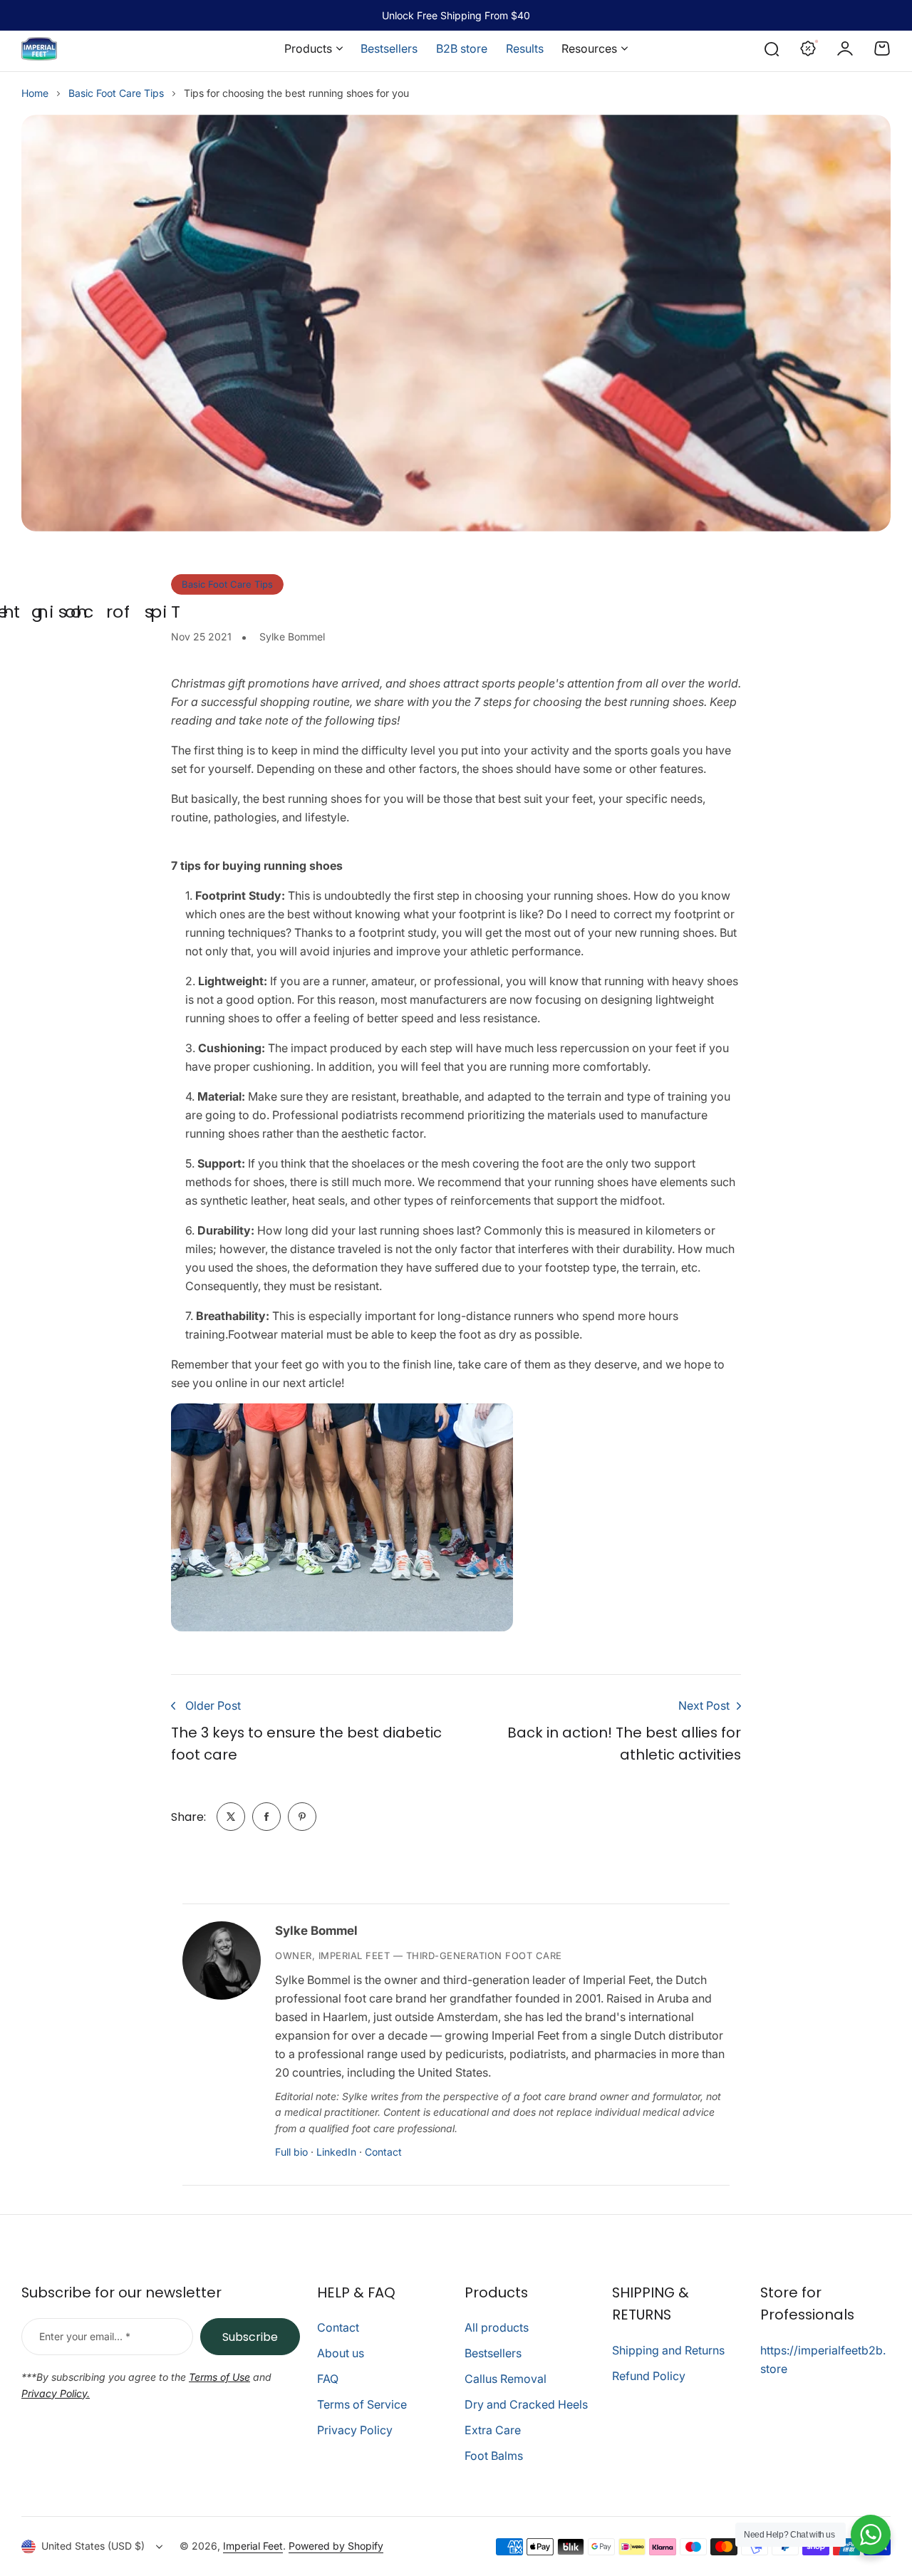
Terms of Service (362, 2404)
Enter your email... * (85, 2336)
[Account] (845, 48)
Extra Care (493, 2430)
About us (341, 2353)
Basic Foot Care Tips (116, 93)
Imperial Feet (253, 2546)
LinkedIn (336, 2152)
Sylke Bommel (316, 1931)
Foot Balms (494, 2456)
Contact (383, 2152)
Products (308, 48)
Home (35, 93)
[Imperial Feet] (39, 49)
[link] (231, 1817)
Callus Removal (506, 2379)
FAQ (328, 2379)
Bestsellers (493, 2353)
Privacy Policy (355, 2430)
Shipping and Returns (668, 2350)
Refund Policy (649, 2376)
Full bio (291, 2152)
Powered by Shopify (336, 2546)
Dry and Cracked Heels (526, 2404)
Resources (589, 48)
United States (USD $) (93, 2546)
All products (497, 2327)
